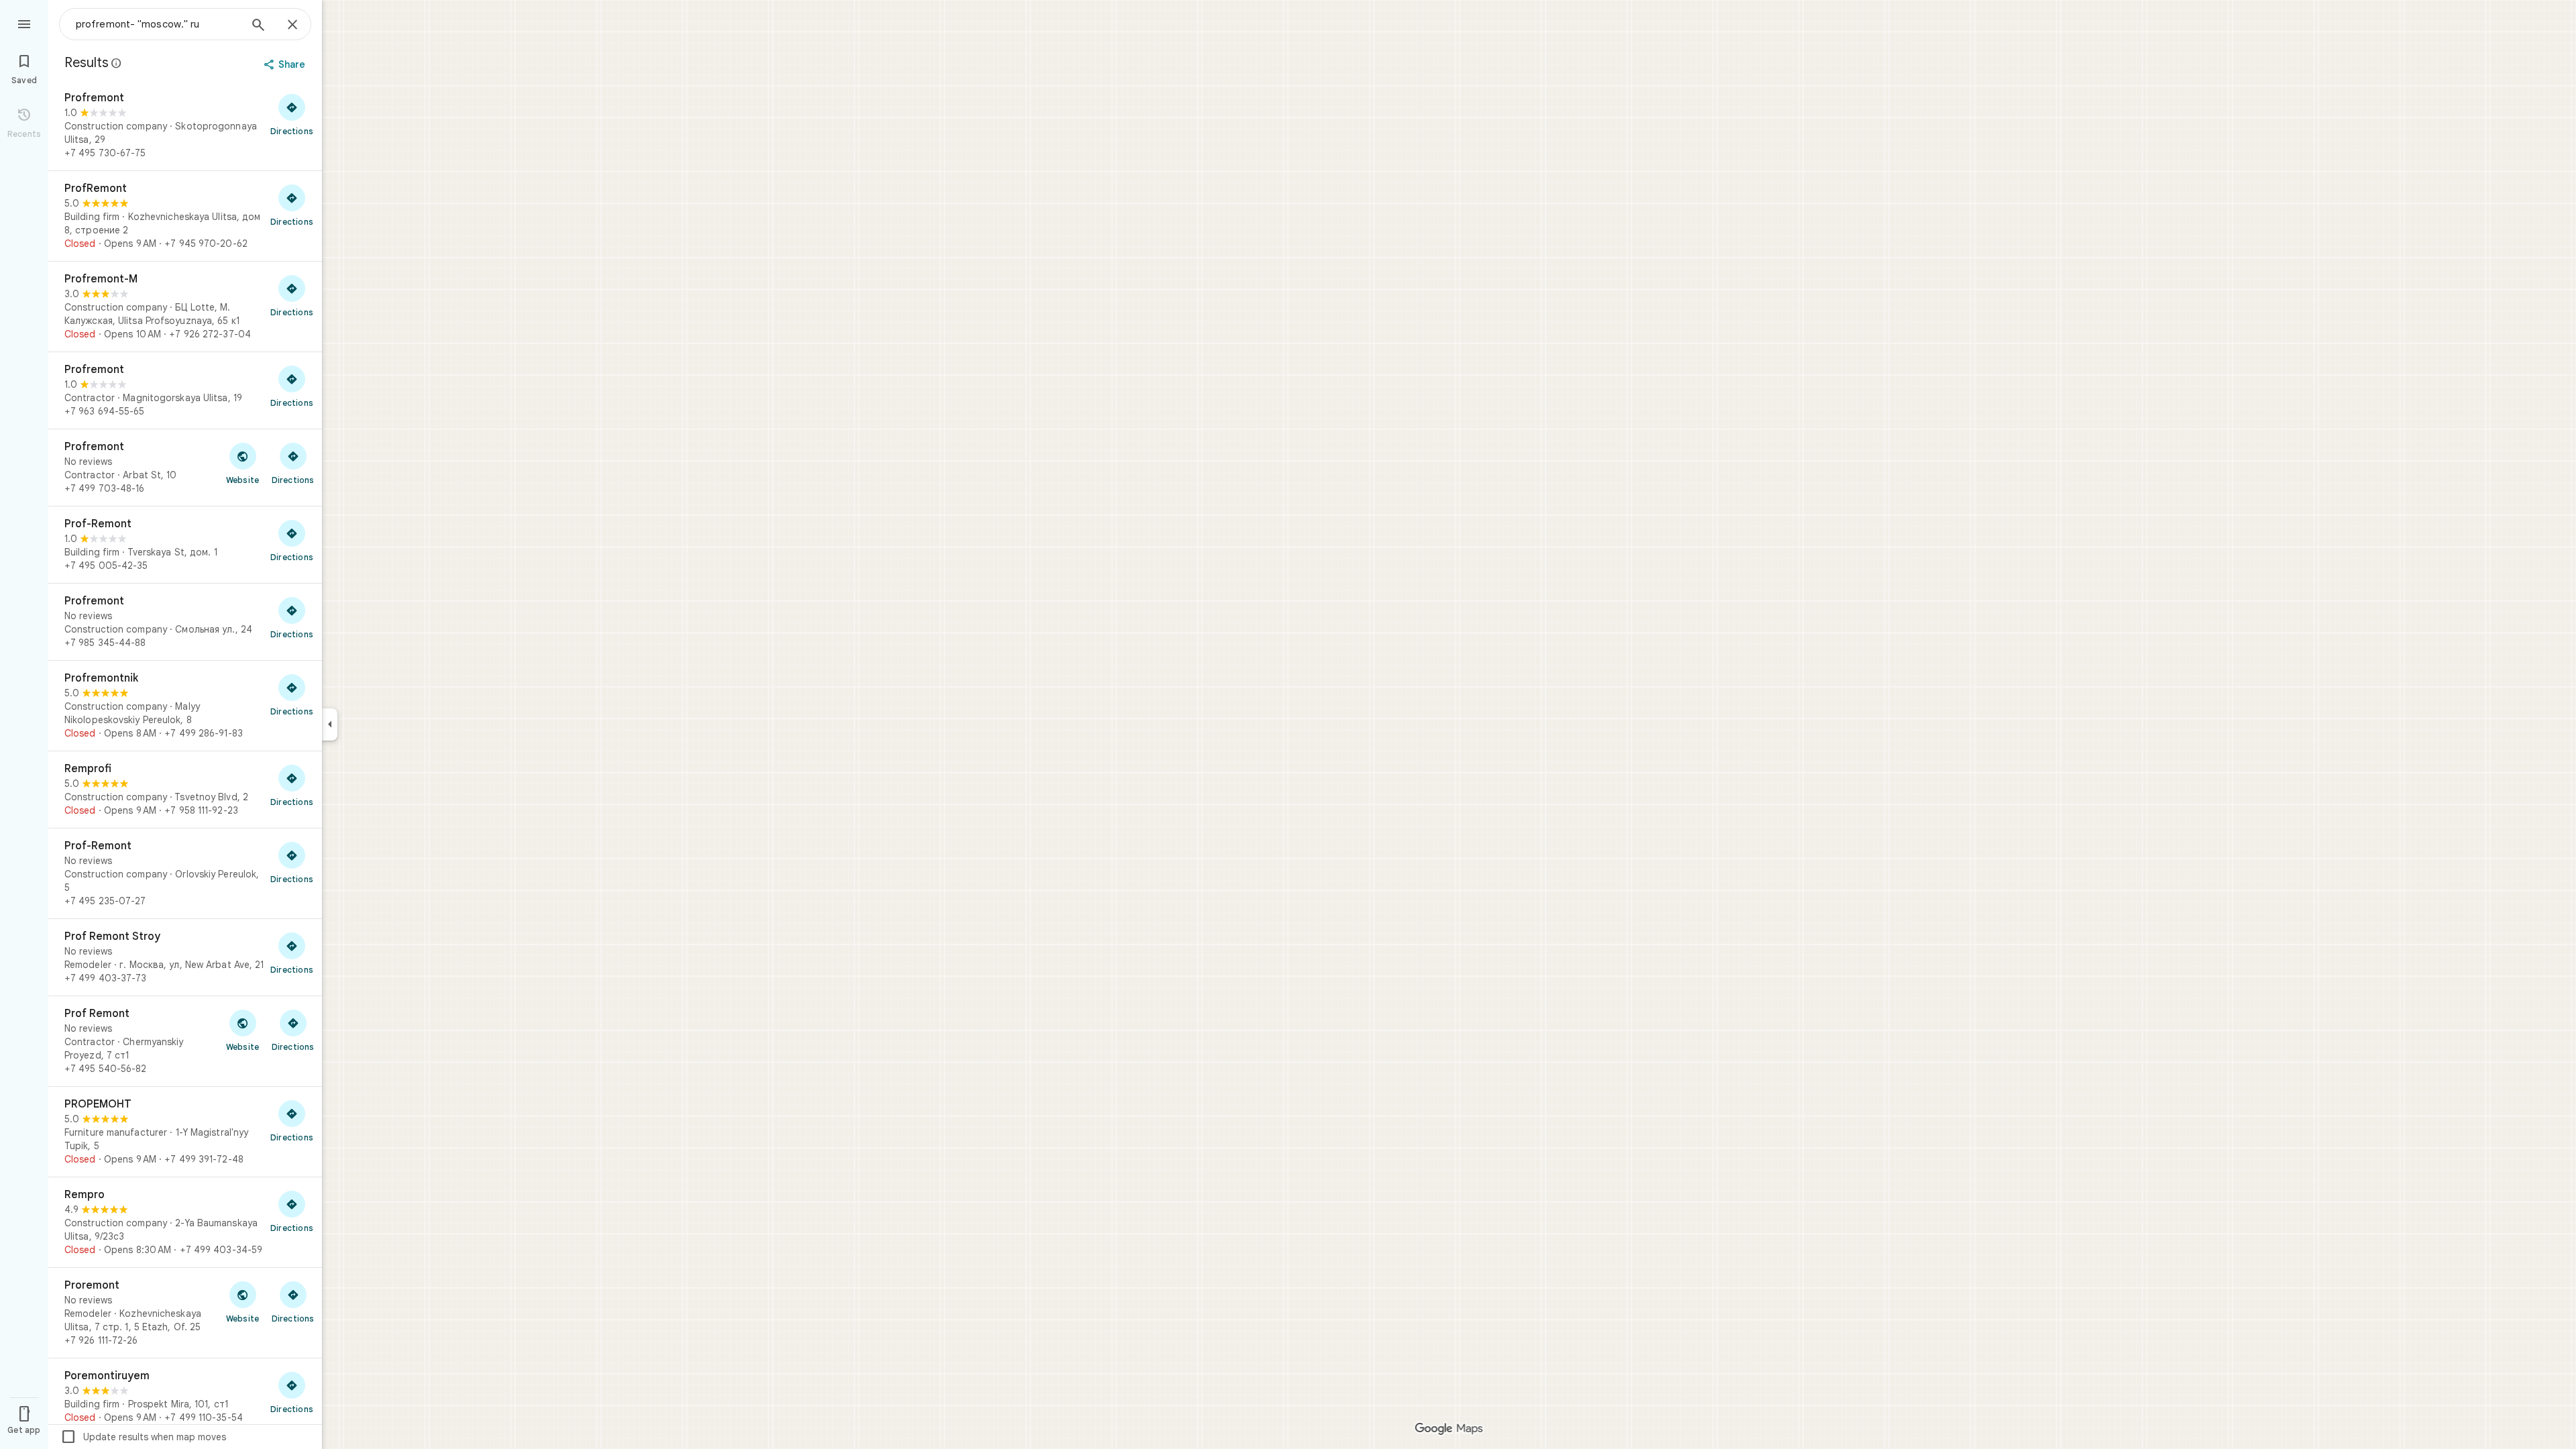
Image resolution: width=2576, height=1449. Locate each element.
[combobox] (158, 24)
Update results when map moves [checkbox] (143, 1437)
